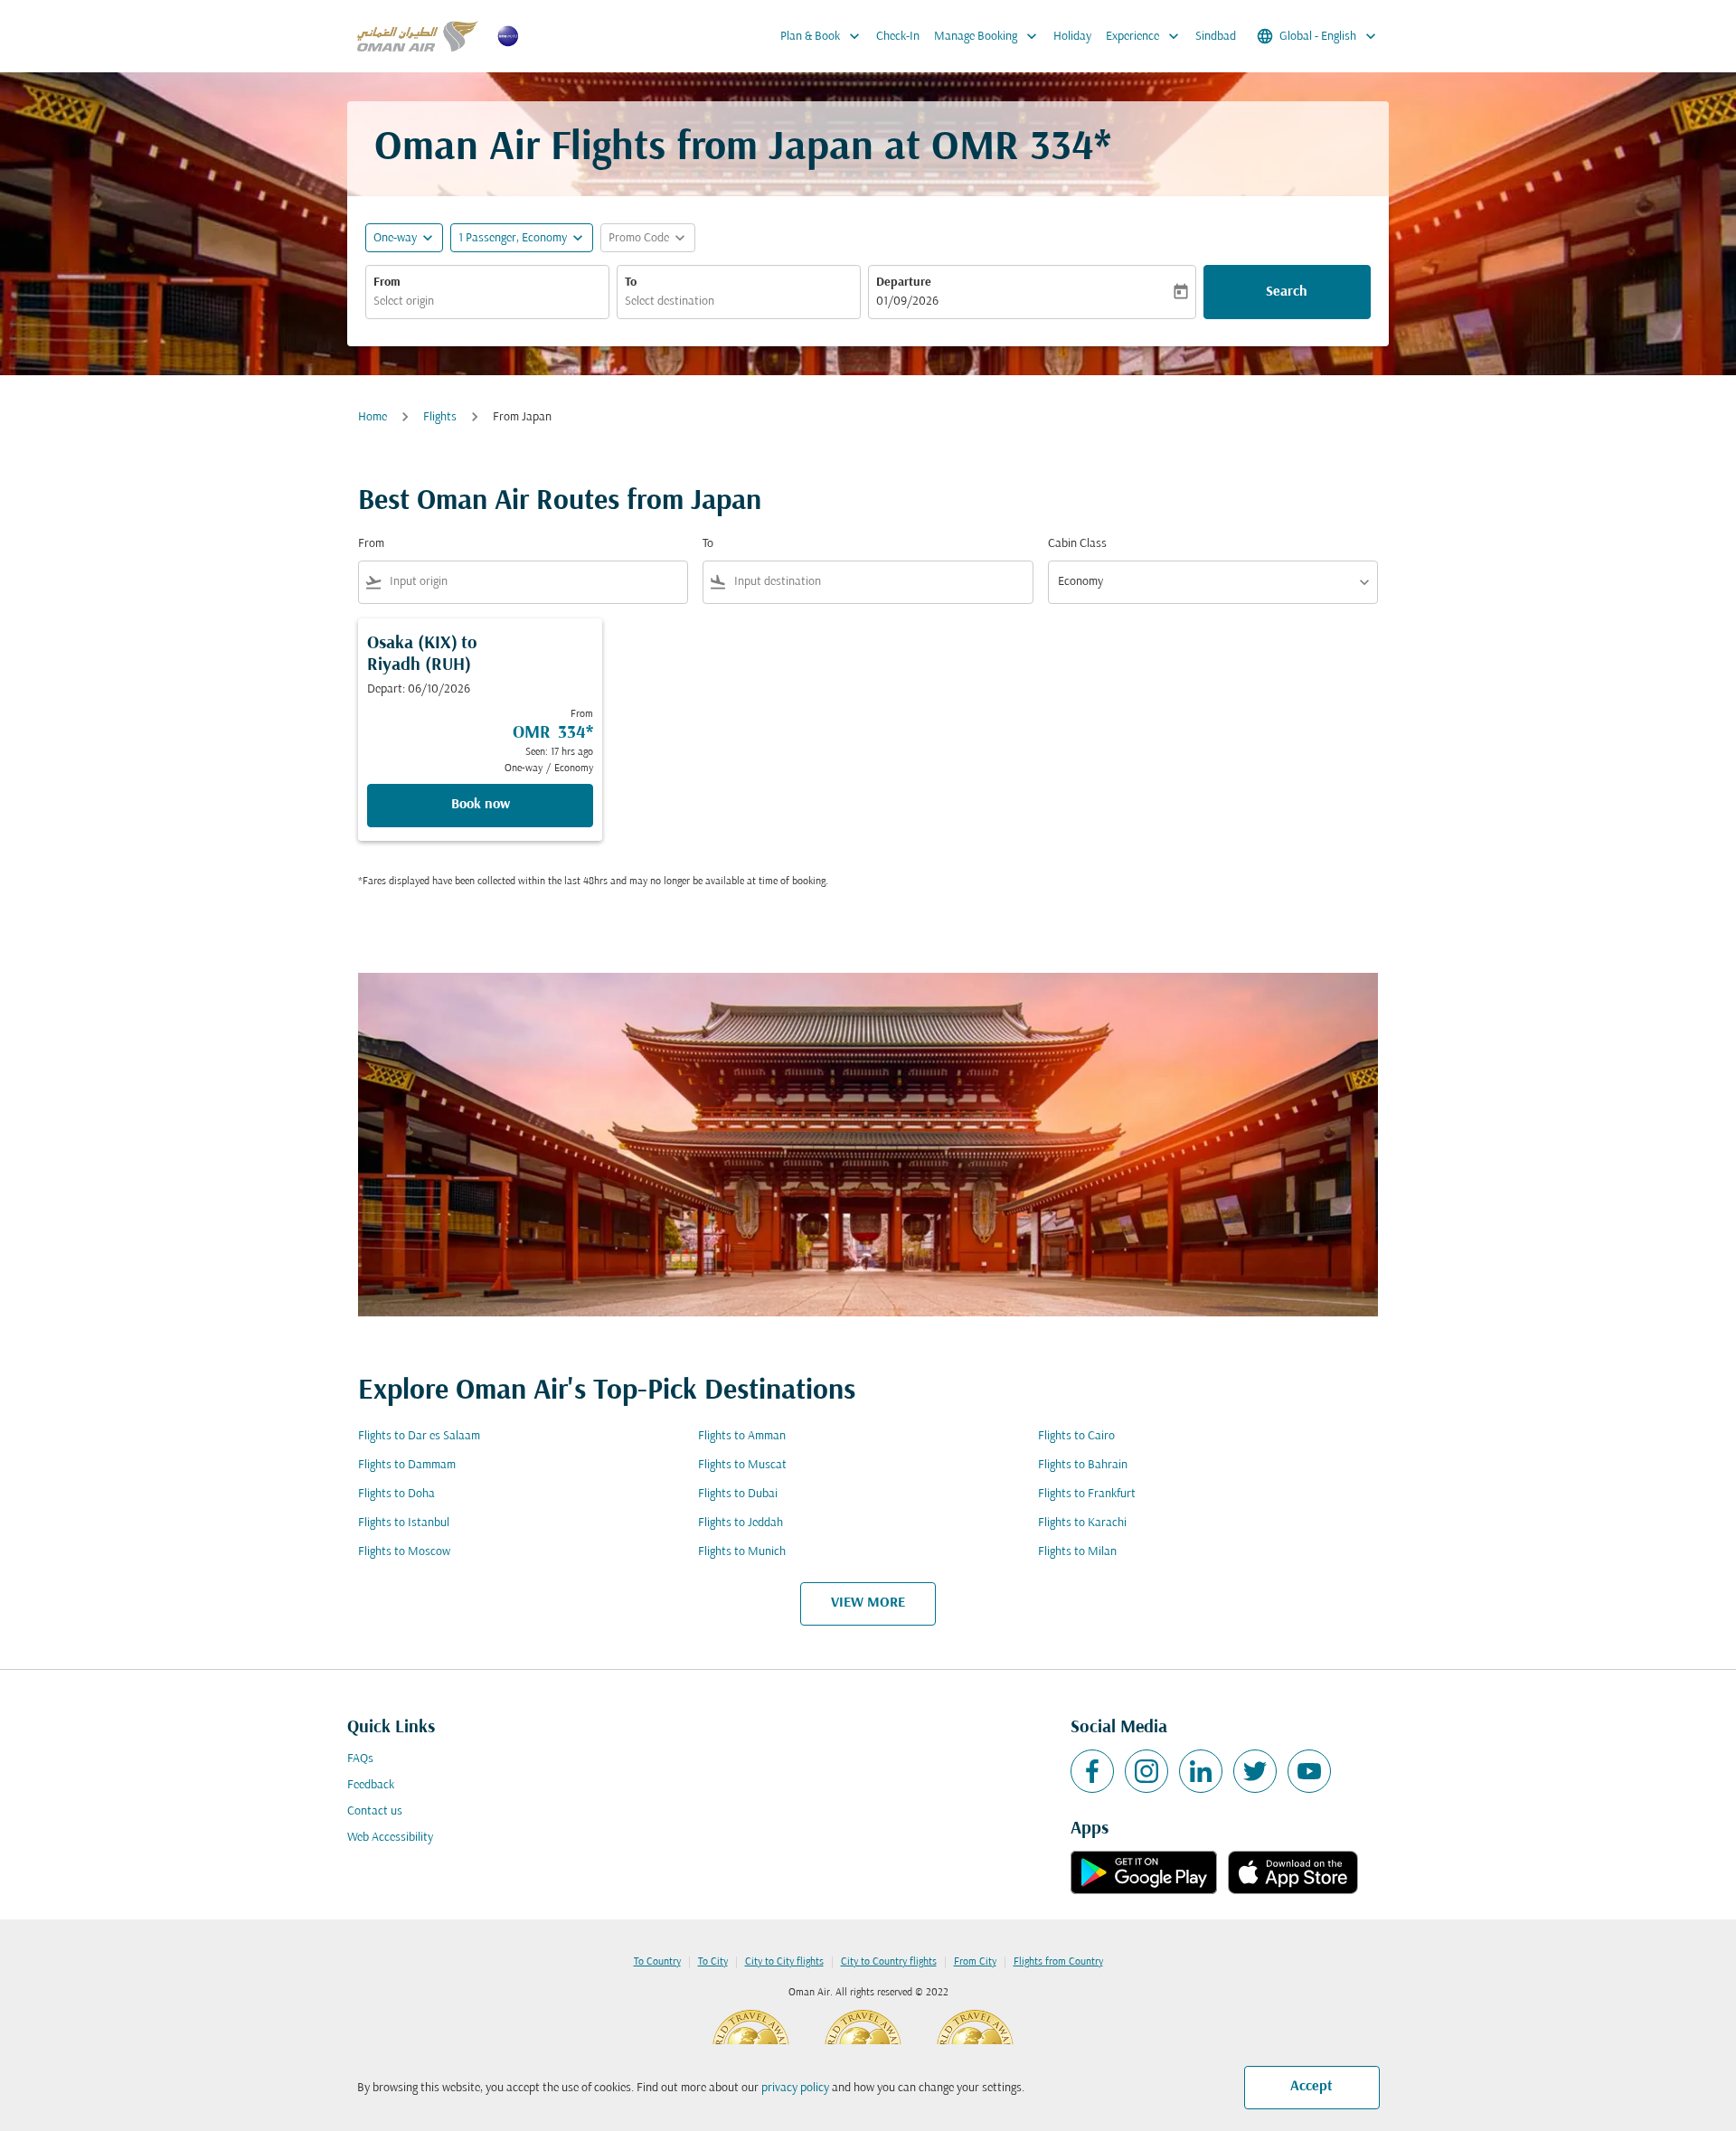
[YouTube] (1309, 1771)
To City (713, 1962)
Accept (1311, 2087)
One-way (395, 238)
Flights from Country (1058, 1962)
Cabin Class (1077, 544)
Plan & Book (822, 36)
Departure (904, 283)
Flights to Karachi (1082, 1523)
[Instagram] (1146, 1771)
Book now (481, 805)
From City (975, 1962)
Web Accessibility (390, 1838)
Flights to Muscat (742, 1465)
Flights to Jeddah (741, 1523)
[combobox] (487, 302)
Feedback (371, 1785)
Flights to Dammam (407, 1465)
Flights (440, 417)
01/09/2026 (907, 302)
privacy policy (795, 2088)
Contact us (375, 1811)
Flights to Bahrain (1083, 1465)
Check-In (898, 37)
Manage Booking (987, 36)
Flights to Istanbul (404, 1523)
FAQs (360, 1759)
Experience (1144, 36)
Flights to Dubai (738, 1494)
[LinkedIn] (1201, 1771)
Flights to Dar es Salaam (419, 1436)
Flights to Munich (742, 1552)
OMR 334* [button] (1021, 149)
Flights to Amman (742, 1436)
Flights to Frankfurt (1087, 1494)
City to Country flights (889, 1962)
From (387, 283)
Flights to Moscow (404, 1552)
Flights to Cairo (1076, 1436)
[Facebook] (1092, 1771)
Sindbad (1216, 37)
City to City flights (784, 1962)
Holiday (1072, 37)
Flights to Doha (396, 1494)
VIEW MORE (868, 1603)
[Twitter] (1255, 1771)
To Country (657, 1962)
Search (1287, 292)
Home (373, 417)
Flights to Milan (1077, 1552)
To (631, 283)
